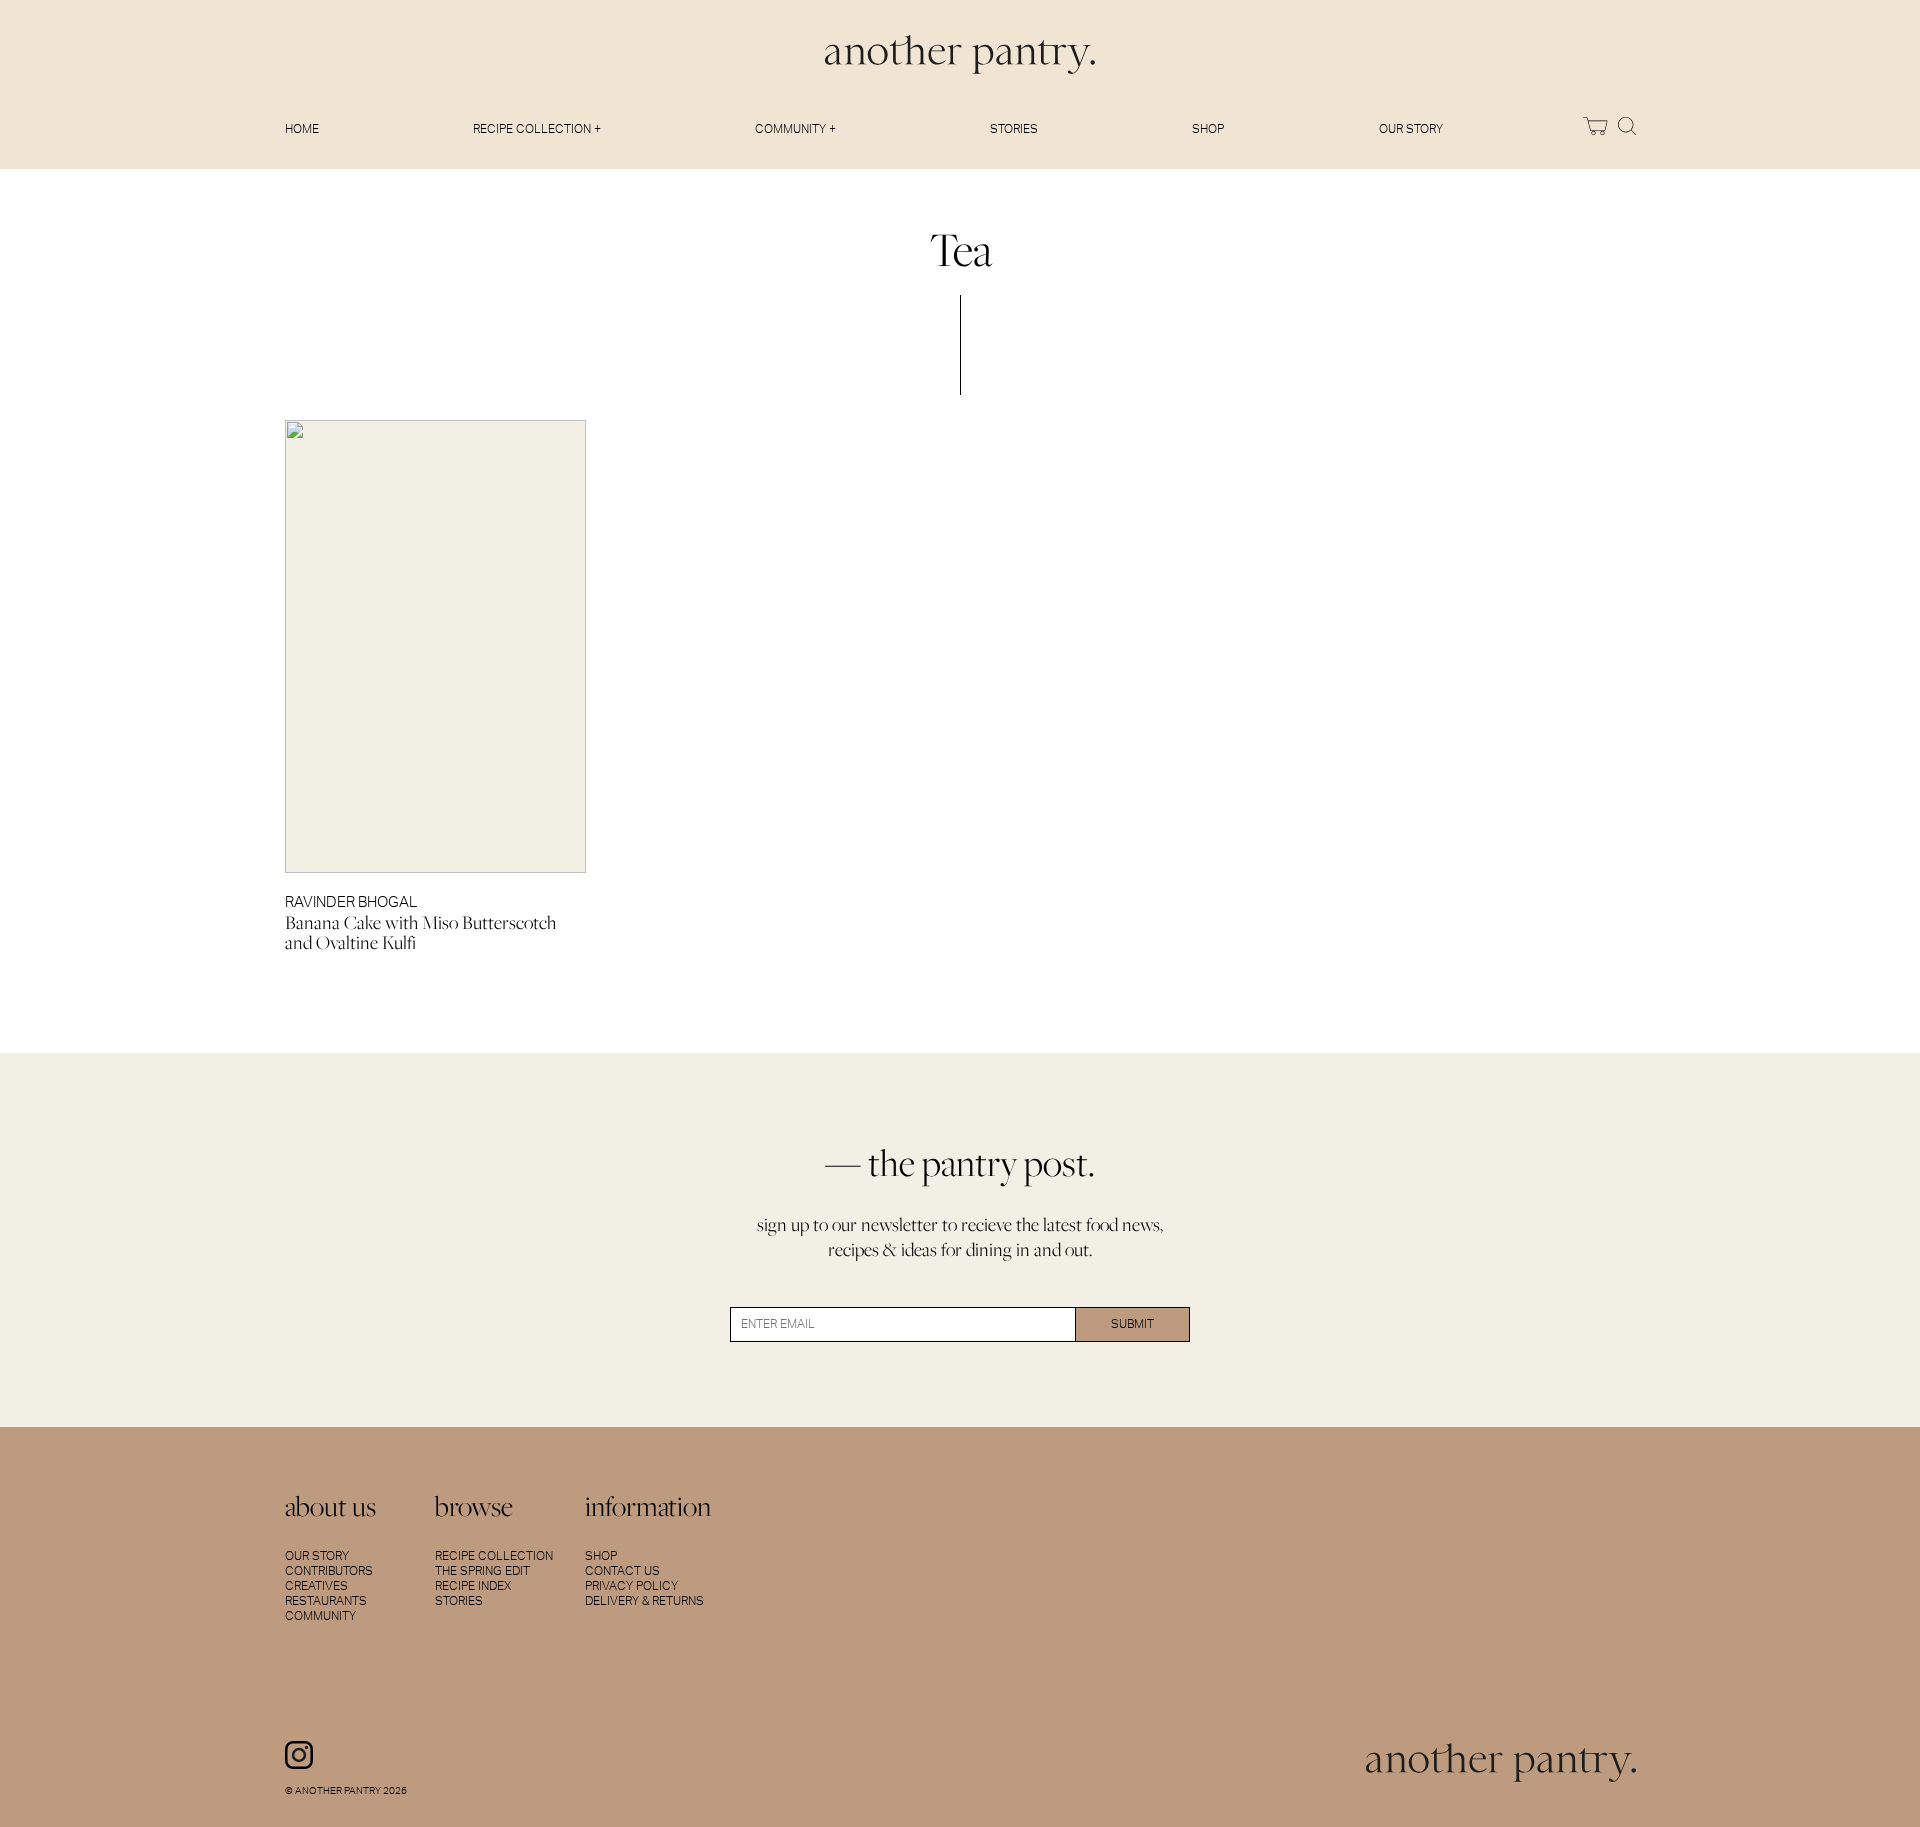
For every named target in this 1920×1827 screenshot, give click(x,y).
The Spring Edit (482, 1571)
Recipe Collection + (537, 129)
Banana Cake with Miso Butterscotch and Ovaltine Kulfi (420, 932)
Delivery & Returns (644, 1601)
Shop (1208, 129)
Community (320, 1616)
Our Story (1411, 129)
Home (302, 129)
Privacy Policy (631, 1586)
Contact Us (622, 1571)
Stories (1014, 129)
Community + (795, 129)
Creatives (316, 1586)
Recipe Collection (494, 1556)
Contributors (329, 1571)
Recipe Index (473, 1586)
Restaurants (326, 1601)
